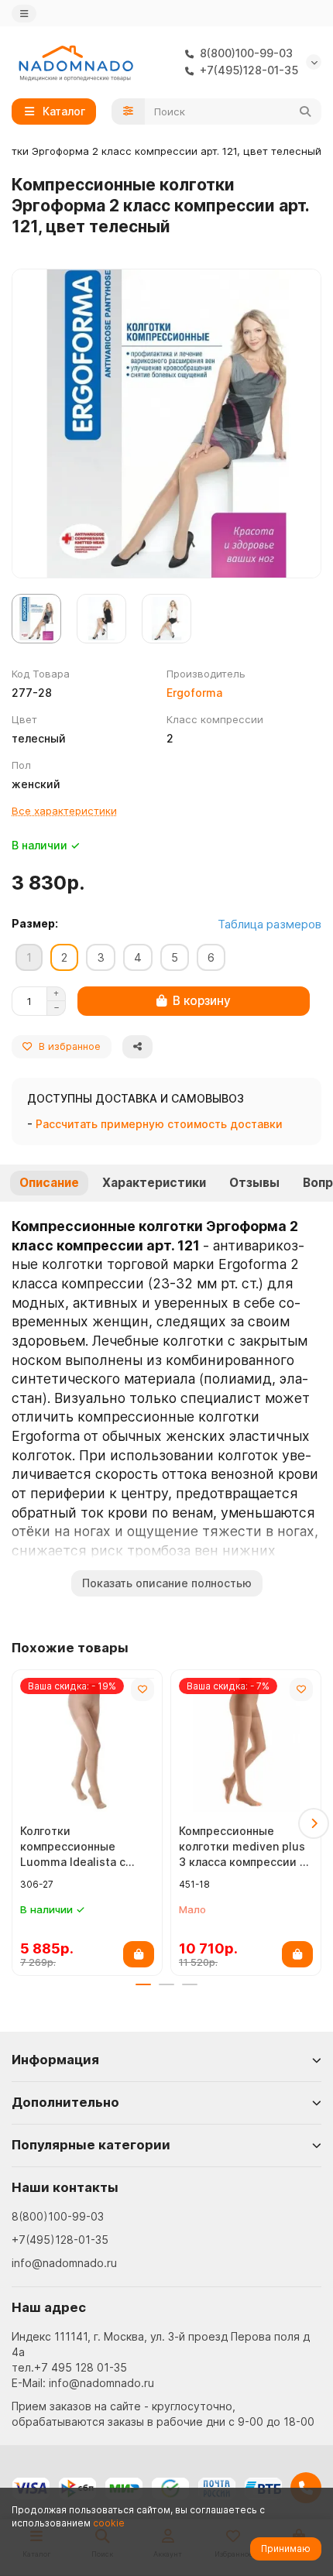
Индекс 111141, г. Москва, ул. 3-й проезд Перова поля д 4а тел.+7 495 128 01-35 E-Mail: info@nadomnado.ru (161, 2360)
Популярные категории (91, 2145)
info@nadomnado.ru (64, 2263)
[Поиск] (305, 111)
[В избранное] (142, 1689)
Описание (49, 1183)
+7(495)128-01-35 (60, 2240)
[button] (19, 1823)
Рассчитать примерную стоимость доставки (159, 1124)
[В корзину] (139, 1954)
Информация (55, 2060)
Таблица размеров (269, 924)
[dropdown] (24, 14)
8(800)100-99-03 (58, 2216)
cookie (109, 2523)
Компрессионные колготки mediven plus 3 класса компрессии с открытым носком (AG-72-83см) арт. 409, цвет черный (245, 1847)
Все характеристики (64, 811)
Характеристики (154, 1183)
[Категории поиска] (128, 111)
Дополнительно (65, 2102)
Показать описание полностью (167, 1583)
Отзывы (254, 1183)
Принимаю (286, 2549)
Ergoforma (194, 693)
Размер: (35, 923)
